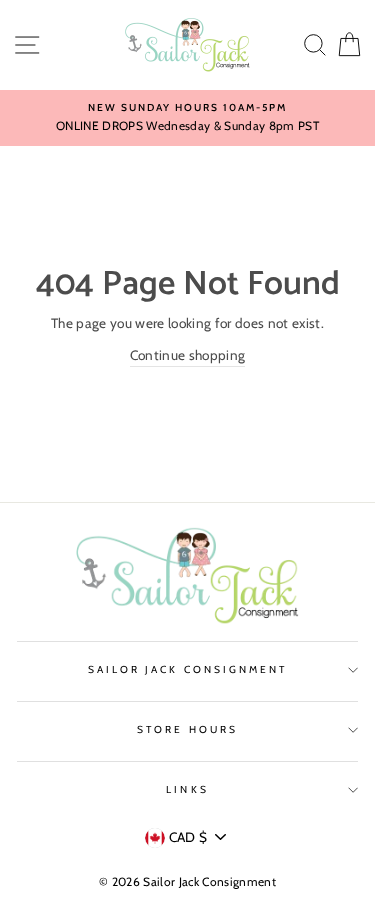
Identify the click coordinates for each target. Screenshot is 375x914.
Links (187, 789)
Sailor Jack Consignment (187, 669)
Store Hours (187, 729)
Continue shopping (188, 355)
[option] (187, 118)
